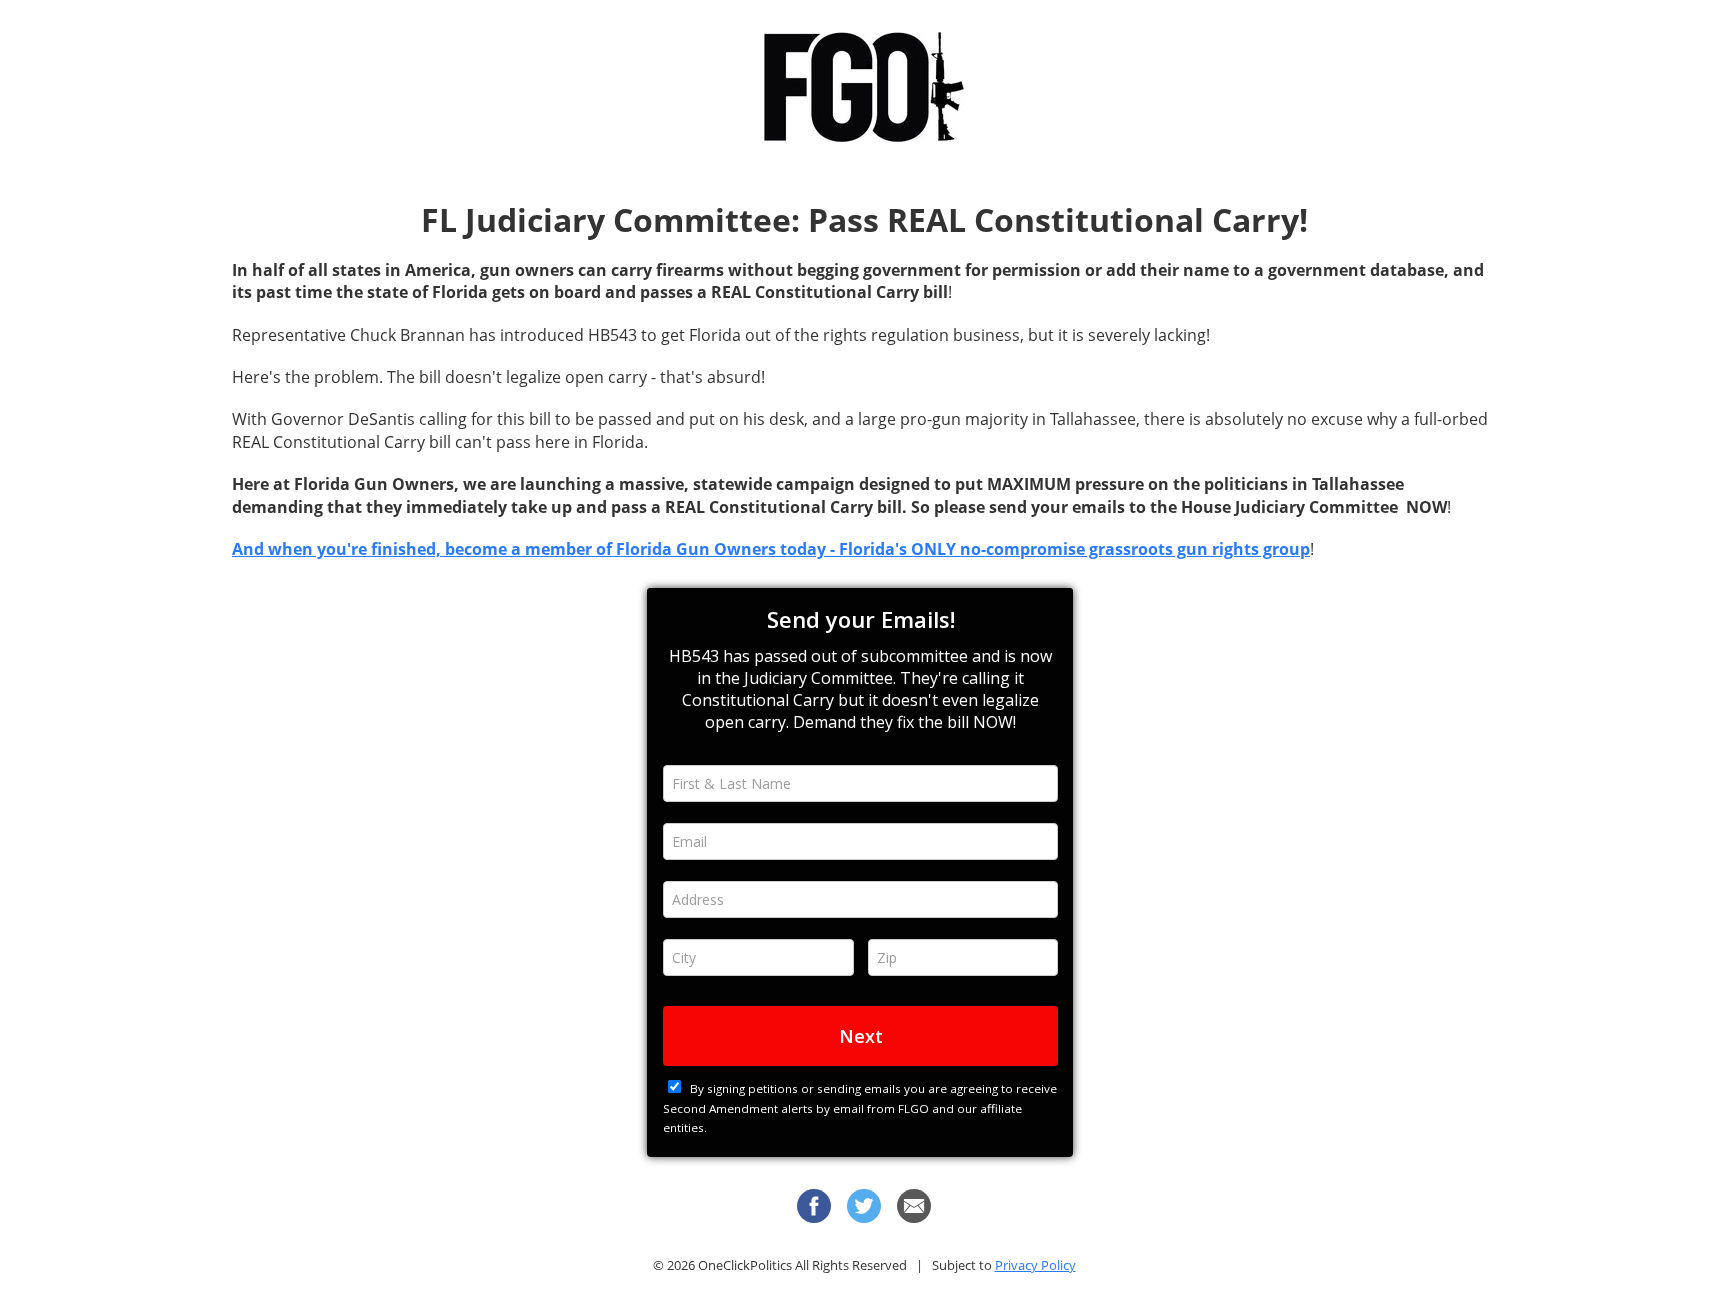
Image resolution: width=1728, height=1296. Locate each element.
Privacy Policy (1035, 1265)
